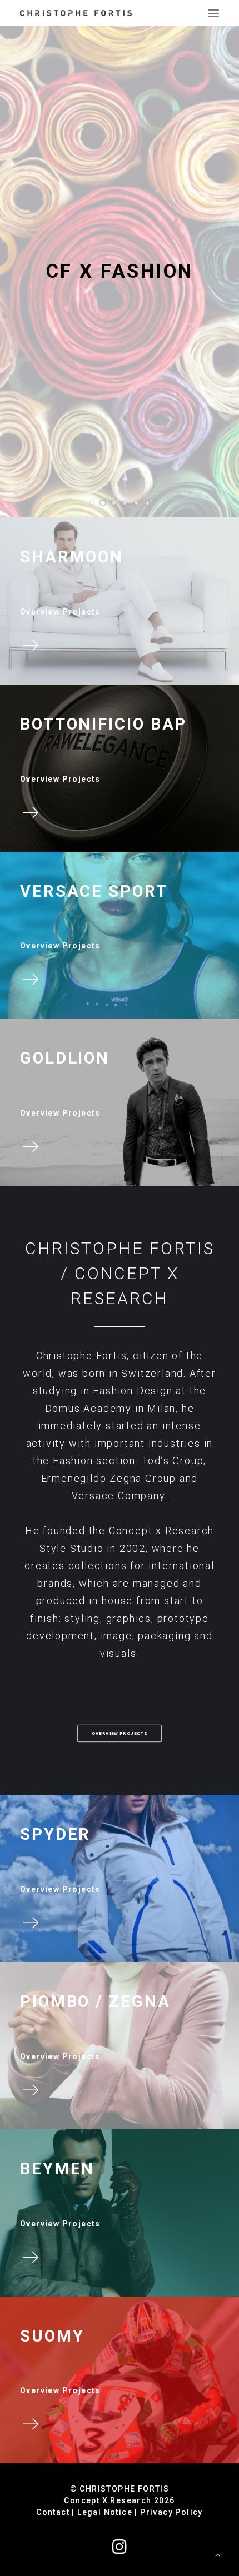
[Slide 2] (103, 503)
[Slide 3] (114, 503)
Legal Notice (105, 2512)
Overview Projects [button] (120, 1733)
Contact (53, 2512)
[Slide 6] (147, 503)
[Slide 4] (125, 503)
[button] (213, 13)
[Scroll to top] (218, 2554)
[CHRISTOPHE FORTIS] (76, 13)
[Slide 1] (92, 503)
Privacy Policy (171, 2512)
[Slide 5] (136, 503)
